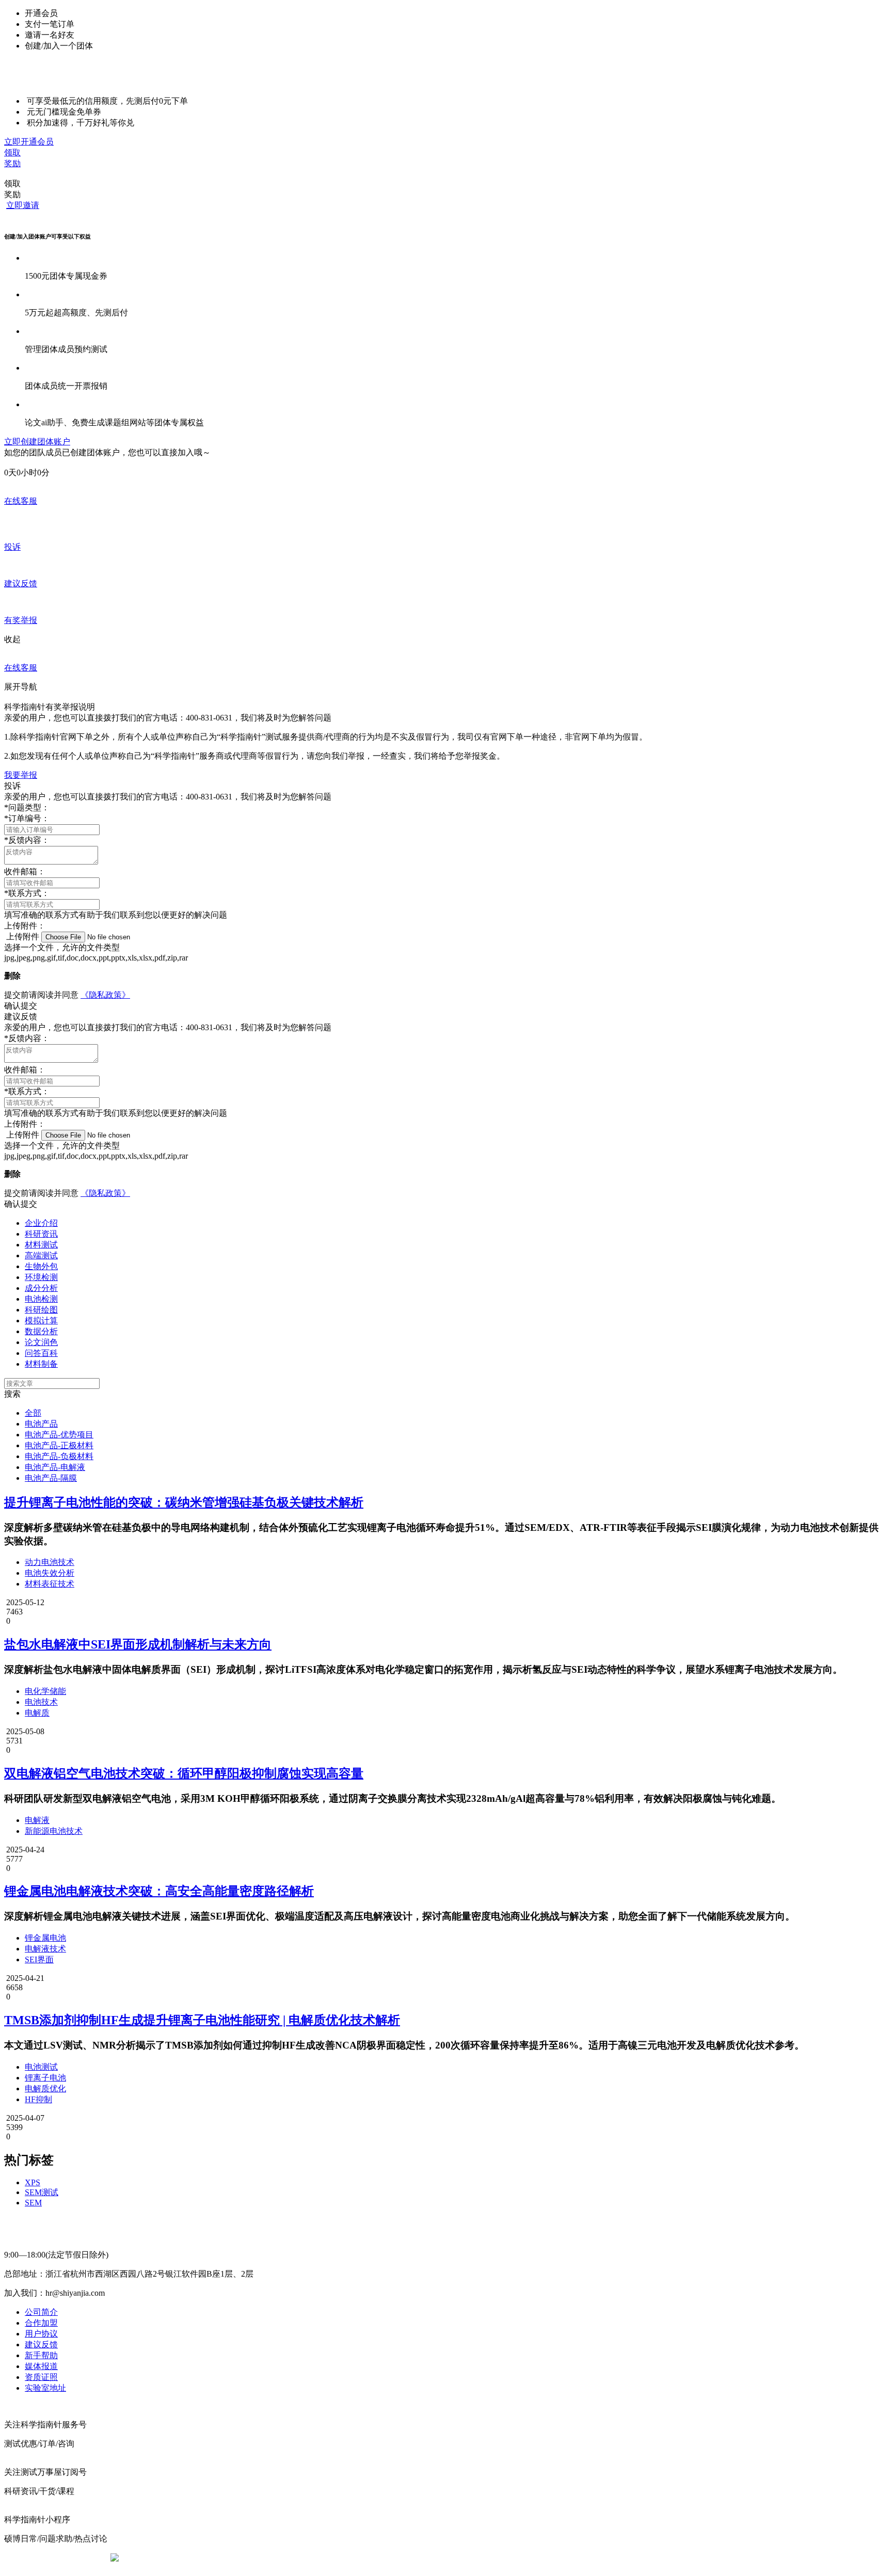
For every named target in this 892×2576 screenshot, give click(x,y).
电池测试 (41, 2067)
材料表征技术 (50, 1584)
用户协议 (41, 2334)
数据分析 (41, 1331)
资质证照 (41, 2377)
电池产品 (41, 1424)
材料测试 (41, 1245)
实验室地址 (45, 2388)
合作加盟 (41, 2323)
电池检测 (41, 1299)
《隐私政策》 (105, 995)
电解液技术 (45, 1949)
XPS (33, 2182)
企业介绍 (41, 1223)
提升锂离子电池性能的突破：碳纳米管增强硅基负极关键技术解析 (184, 1502)
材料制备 (41, 1364)
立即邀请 (23, 205)
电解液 (37, 1820)
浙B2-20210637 (361, 2558)
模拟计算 (41, 1321)
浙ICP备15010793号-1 (431, 2558)
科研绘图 (41, 1310)
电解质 (37, 1713)
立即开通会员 (29, 142)
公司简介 (41, 2312)
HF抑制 (38, 2099)
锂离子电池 (45, 2078)
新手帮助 (41, 2355)
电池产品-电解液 (55, 1467)
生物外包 (41, 1266)
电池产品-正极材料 (59, 1445)
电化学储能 (45, 1691)
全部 (33, 1413)
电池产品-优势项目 (59, 1435)
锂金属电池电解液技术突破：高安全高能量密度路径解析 (159, 1891)
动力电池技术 (50, 1562)
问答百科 (41, 1353)
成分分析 (41, 1288)
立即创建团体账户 (37, 442)
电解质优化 (45, 2089)
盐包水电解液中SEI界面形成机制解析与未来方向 (138, 1644)
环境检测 (41, 1277)
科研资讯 (41, 1234)
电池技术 (41, 1702)
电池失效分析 (50, 1573)
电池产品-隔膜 (51, 1478)
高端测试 (41, 1255)
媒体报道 (41, 2366)
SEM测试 (42, 2192)
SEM (33, 2203)
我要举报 (21, 775)
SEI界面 (39, 1959)
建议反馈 (41, 2345)
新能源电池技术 (54, 1831)
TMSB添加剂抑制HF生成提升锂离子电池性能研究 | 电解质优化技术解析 (202, 2020)
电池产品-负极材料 (59, 1456)
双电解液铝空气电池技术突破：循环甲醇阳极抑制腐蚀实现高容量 (184, 1773)
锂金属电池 (45, 1938)
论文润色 (41, 1342)
